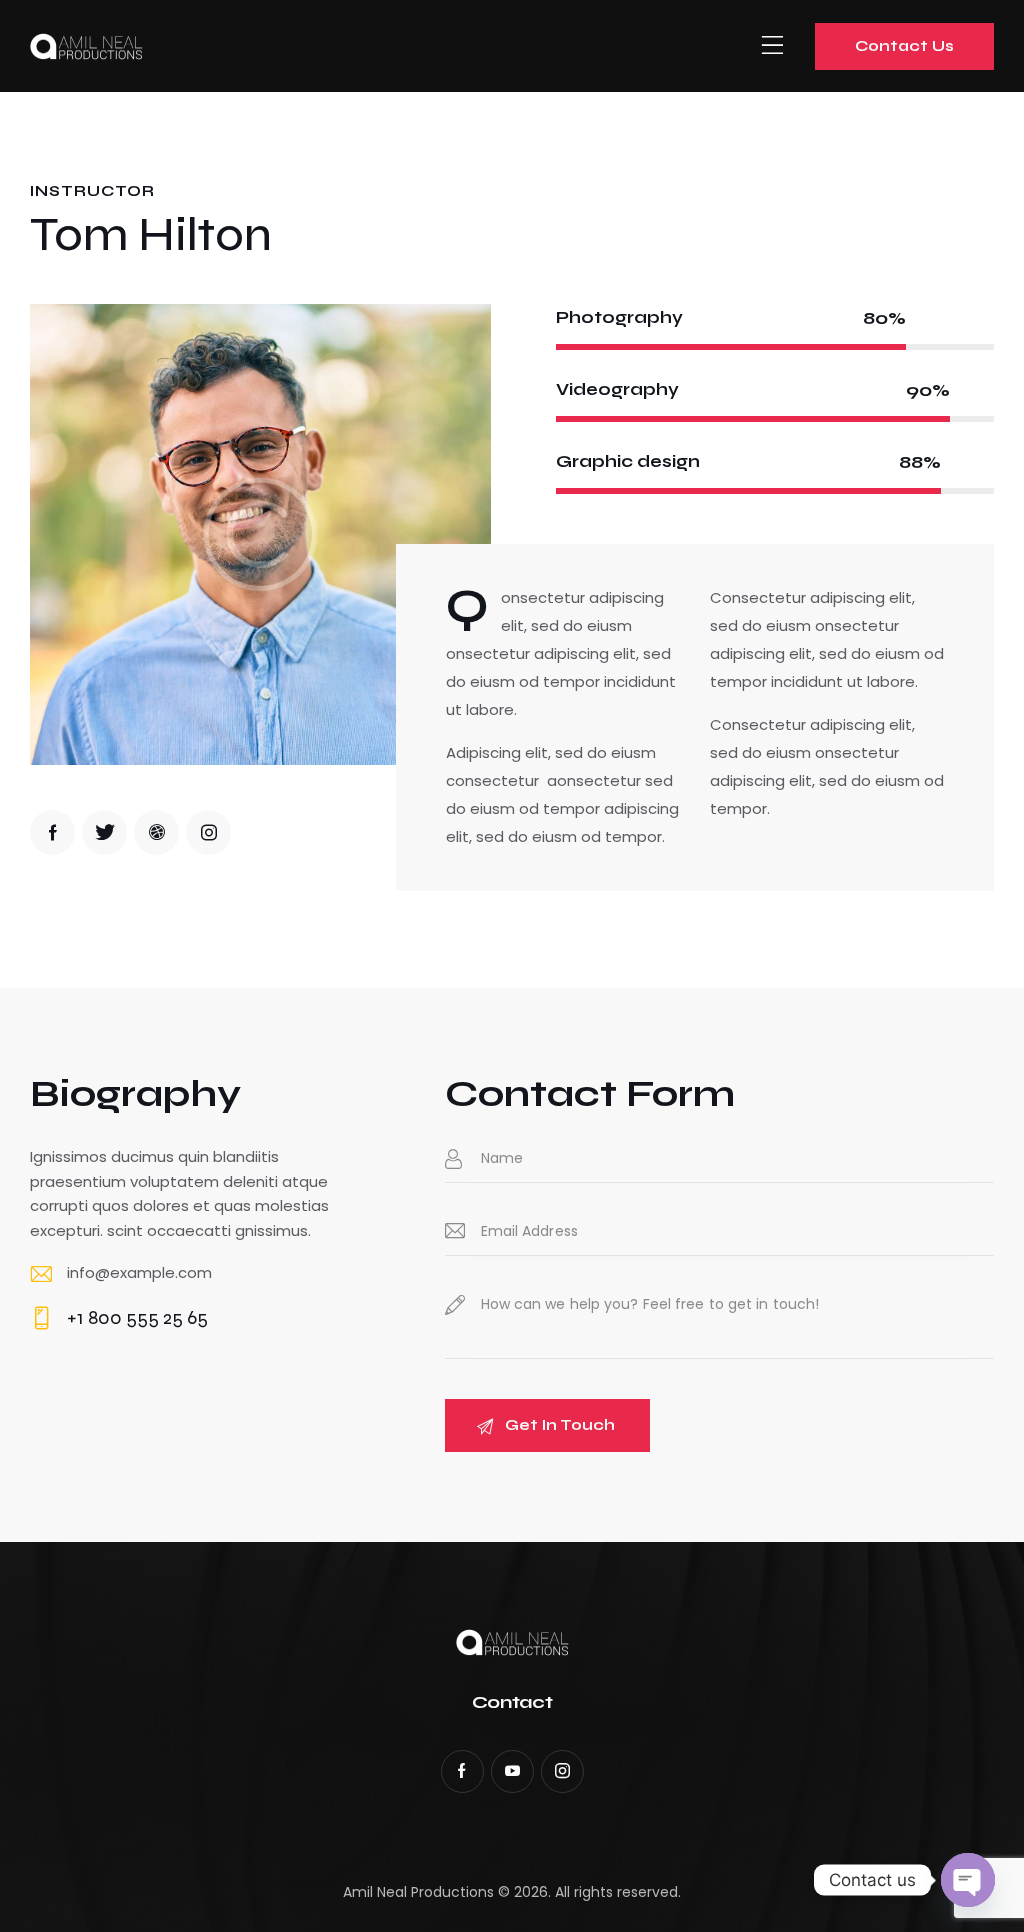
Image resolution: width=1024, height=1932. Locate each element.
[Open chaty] (968, 1880)
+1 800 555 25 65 (137, 1317)
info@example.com (139, 1272)
